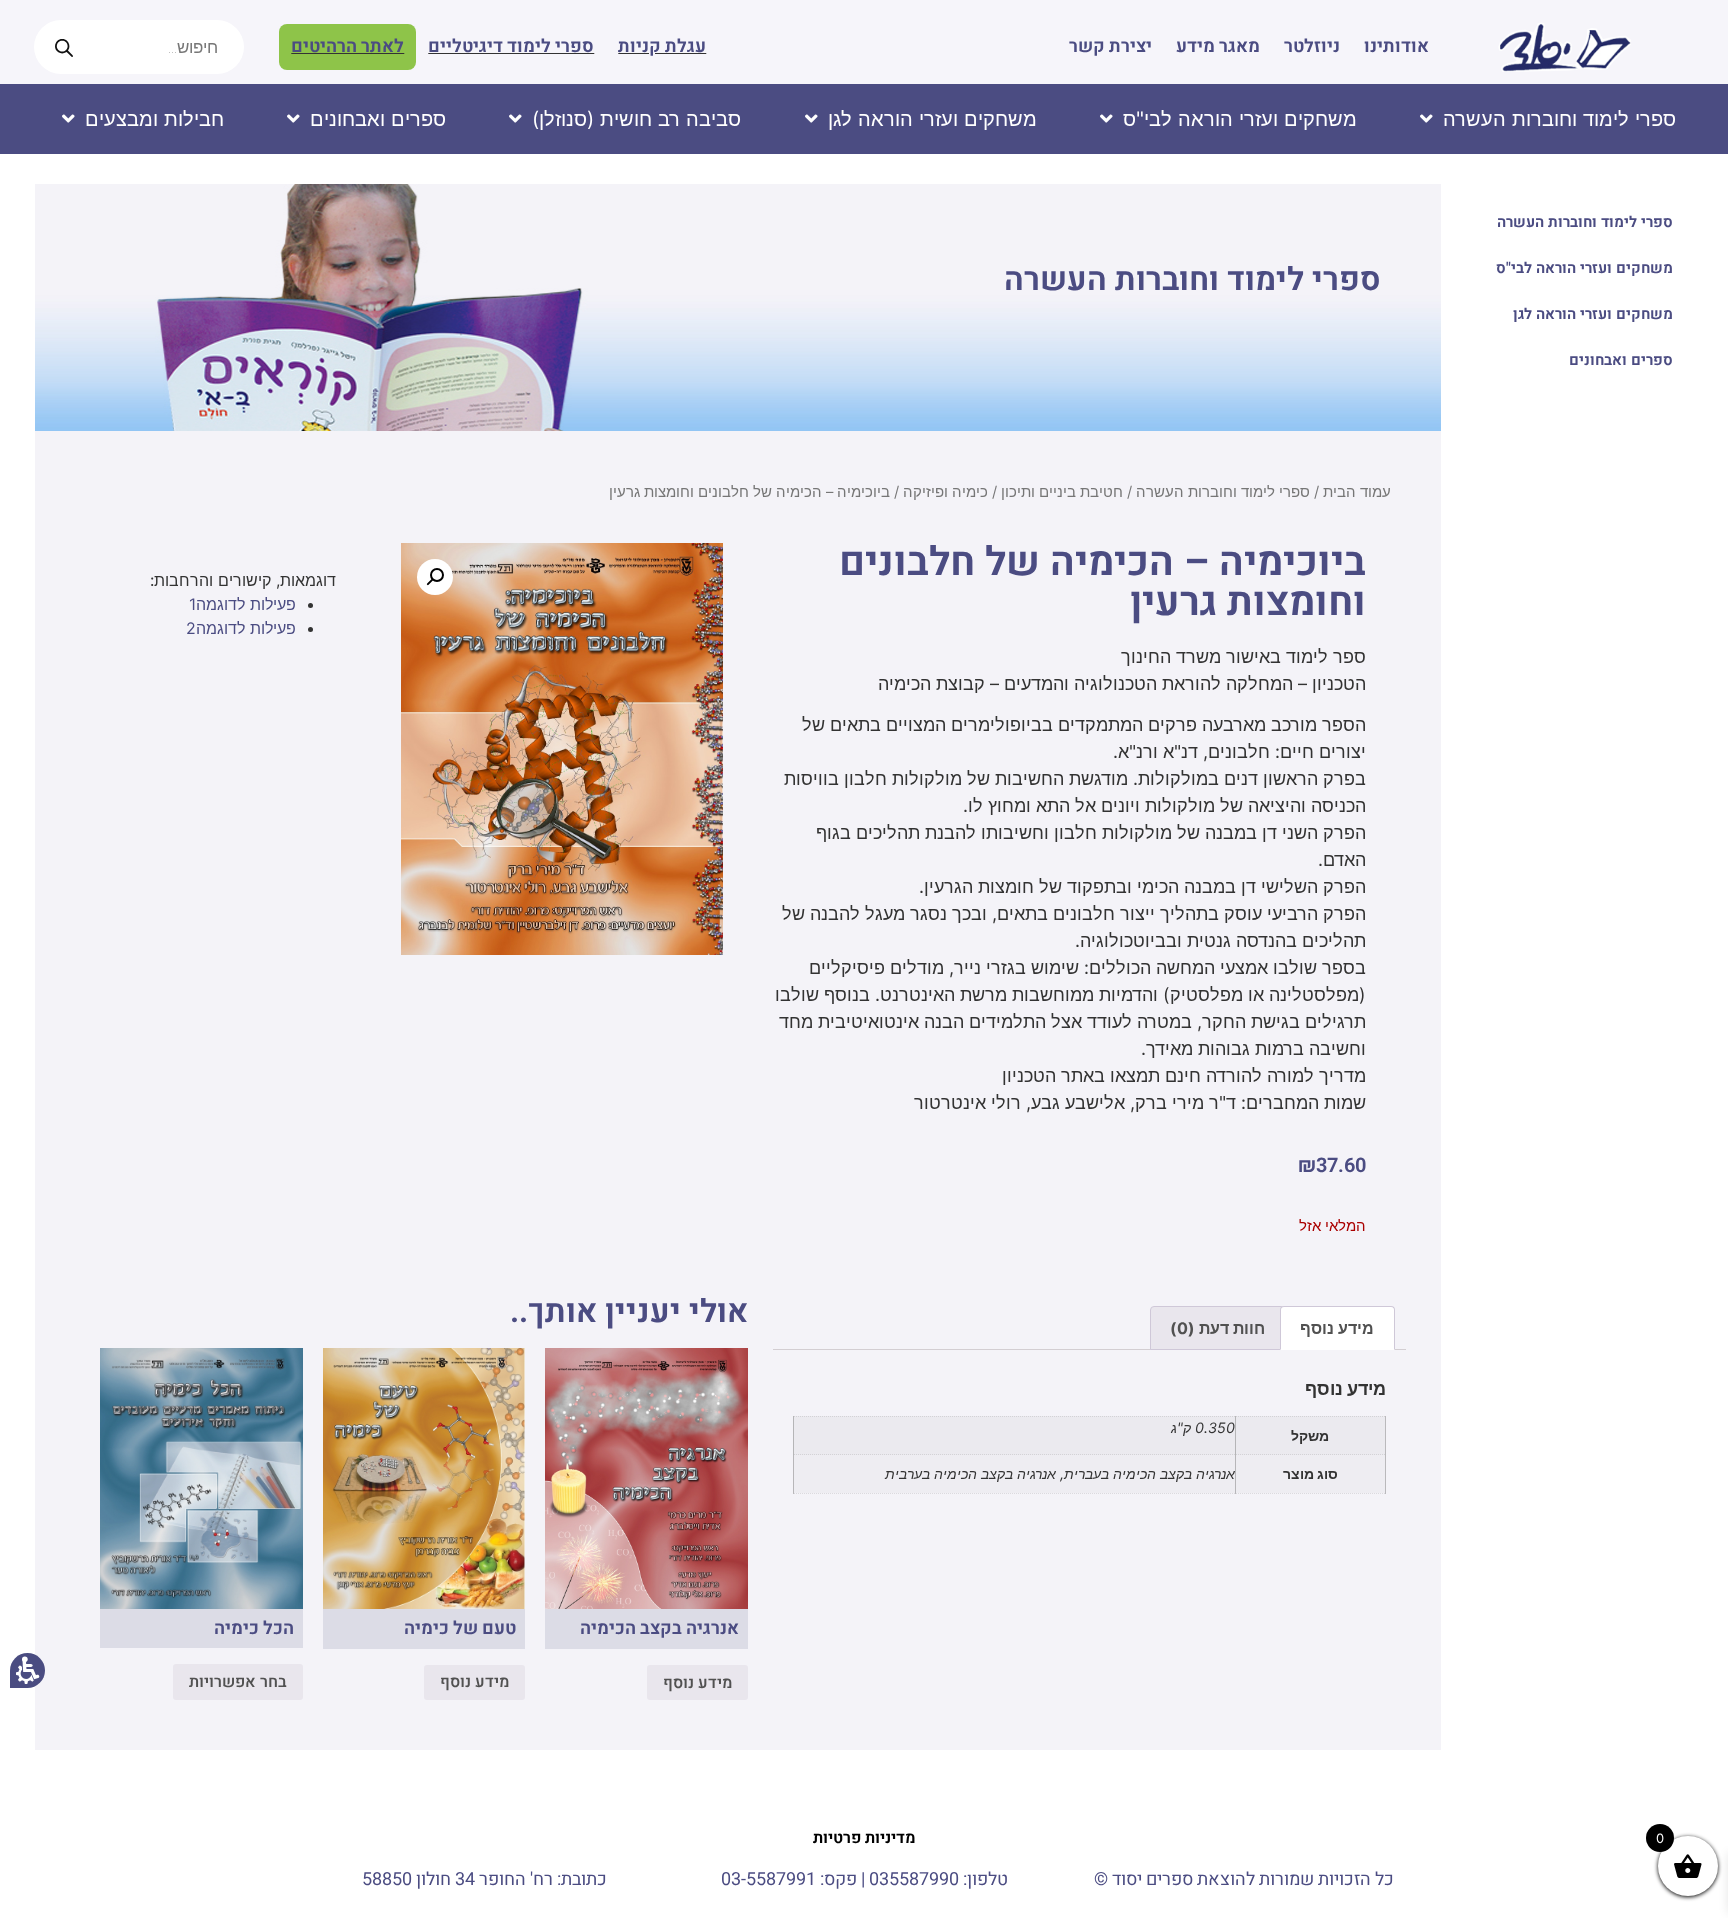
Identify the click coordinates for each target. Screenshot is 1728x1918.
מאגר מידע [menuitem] (1218, 46)
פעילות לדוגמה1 (242, 604)
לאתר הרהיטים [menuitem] (347, 46)
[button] (435, 577)
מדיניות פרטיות (864, 1838)
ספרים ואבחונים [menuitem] (1621, 360)
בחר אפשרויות (238, 1682)
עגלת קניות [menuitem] (662, 46)
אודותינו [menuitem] (1396, 46)
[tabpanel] (1089, 1443)
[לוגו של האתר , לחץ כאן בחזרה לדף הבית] (1564, 47)
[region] (738, 499)
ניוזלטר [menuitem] (1312, 46)
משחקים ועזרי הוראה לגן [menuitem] (1593, 314)
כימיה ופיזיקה (945, 492)
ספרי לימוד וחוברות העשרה (1192, 279)
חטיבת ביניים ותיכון (1062, 492)
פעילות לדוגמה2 (241, 628)
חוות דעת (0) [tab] (1217, 1328)
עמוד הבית (1357, 492)
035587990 (914, 1879)
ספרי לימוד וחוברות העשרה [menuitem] (1585, 222)
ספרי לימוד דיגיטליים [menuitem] (511, 46)
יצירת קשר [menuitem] (1110, 46)
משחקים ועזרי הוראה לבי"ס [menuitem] (1584, 268)
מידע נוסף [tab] (1337, 1328)
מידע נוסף (697, 1683)
